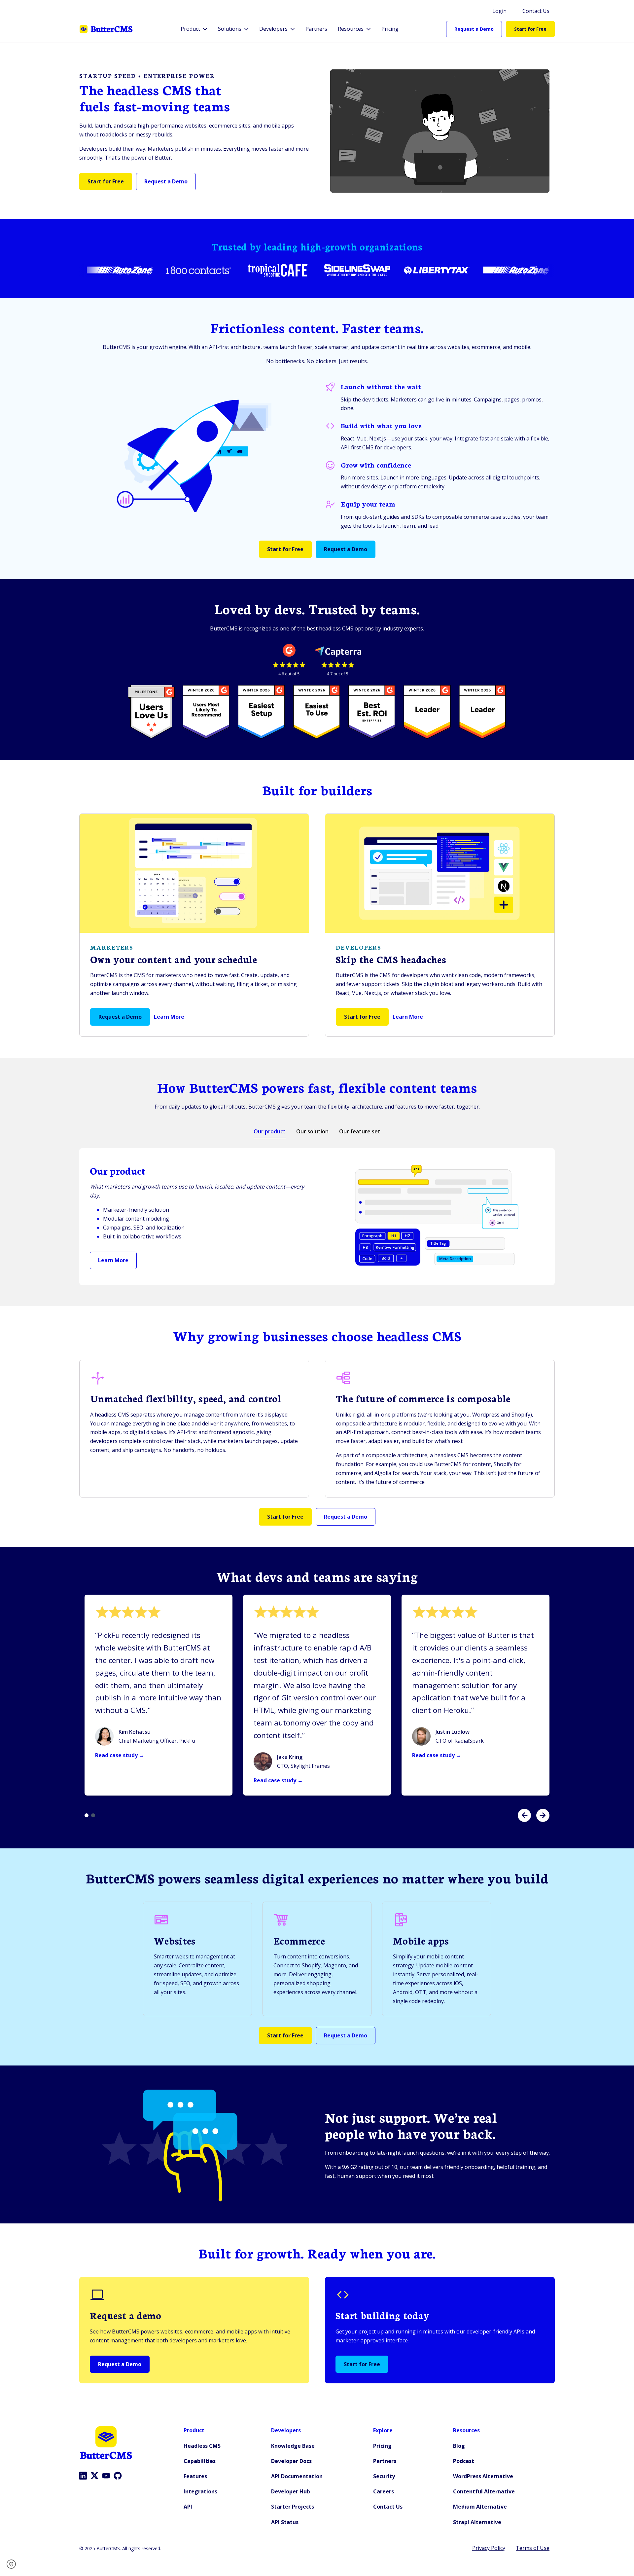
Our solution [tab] (312, 1131)
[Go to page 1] (87, 1815)
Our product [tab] (270, 1131)
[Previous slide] (524, 1815)
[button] (13, 2564)
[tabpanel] (317, 1217)
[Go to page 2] (93, 1815)
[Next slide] (543, 1815)
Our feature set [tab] (360, 1131)
